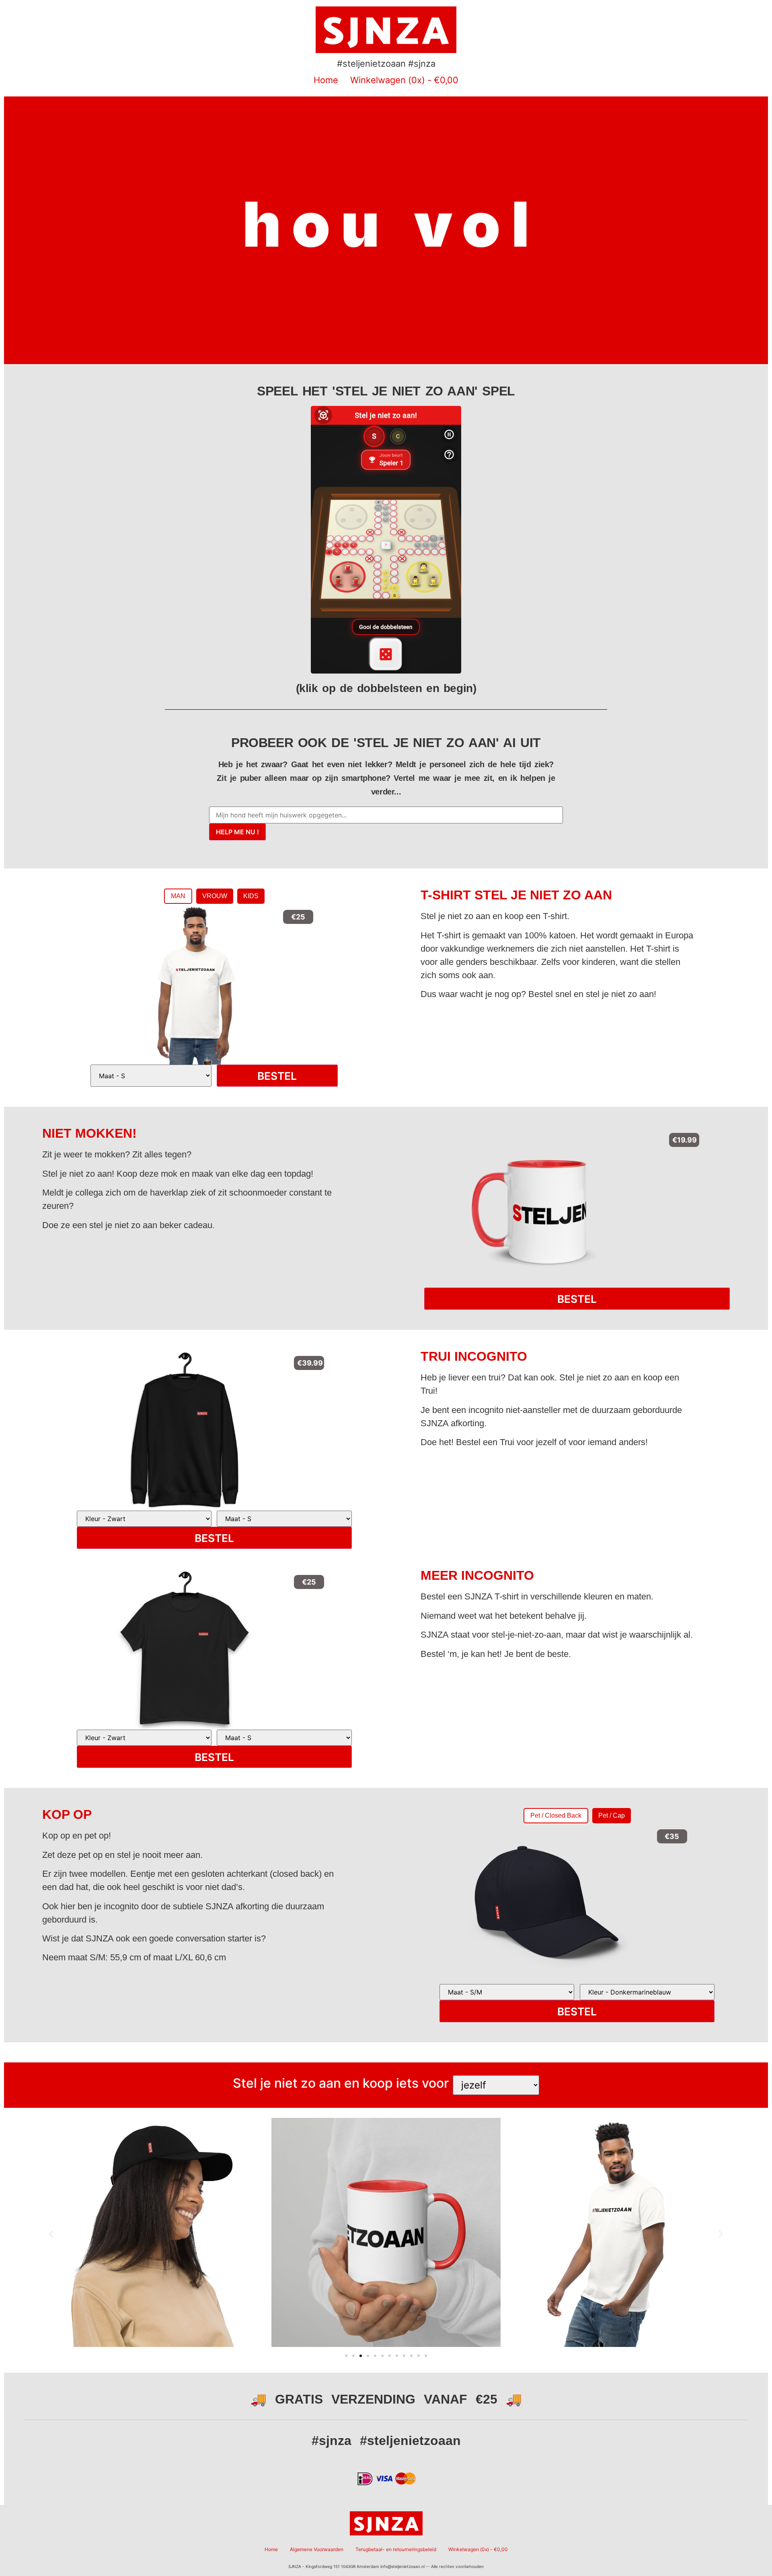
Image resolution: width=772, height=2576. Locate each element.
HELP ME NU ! (237, 832)
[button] (51, 2234)
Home (326, 80)
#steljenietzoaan (410, 2441)
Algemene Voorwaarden (317, 2549)
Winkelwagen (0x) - (404, 80)
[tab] (178, 896)
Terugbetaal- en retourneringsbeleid (396, 2549)
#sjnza (332, 2441)
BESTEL (277, 1076)
